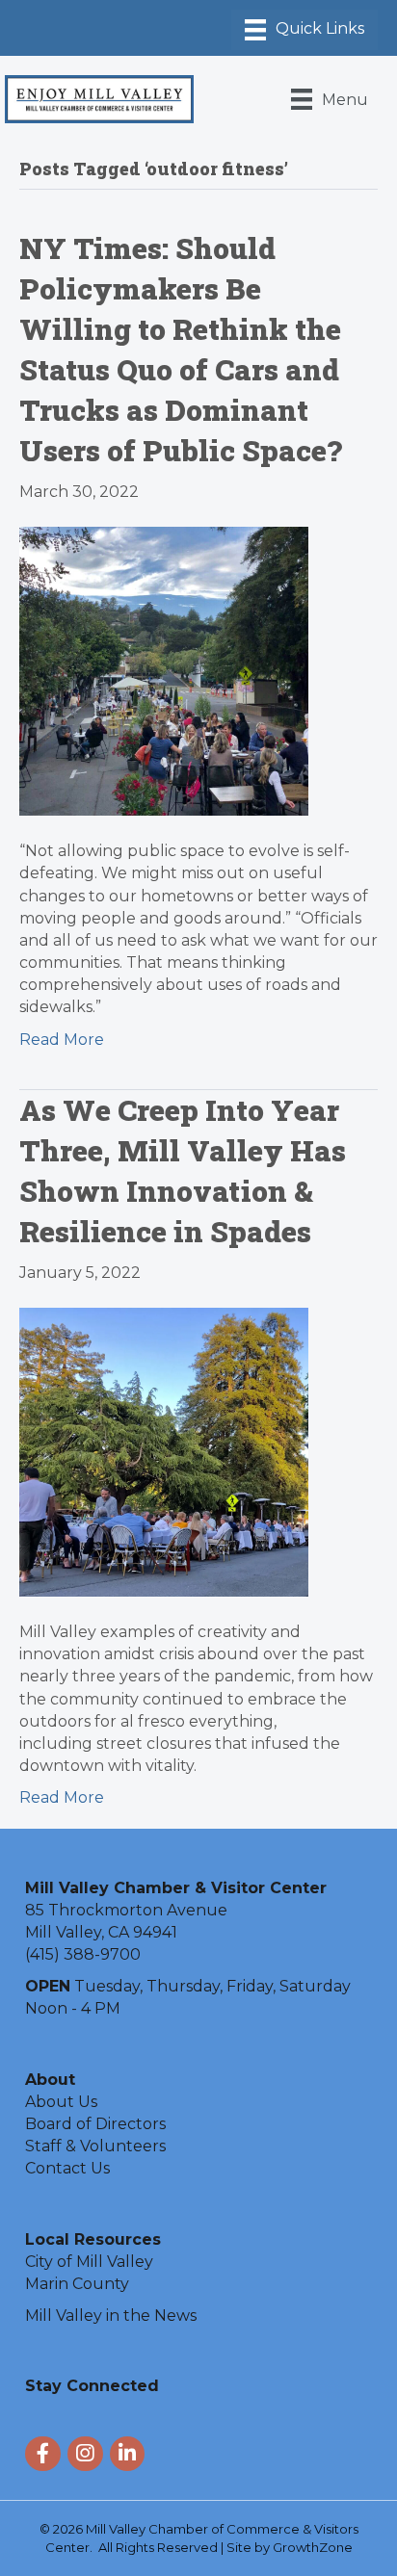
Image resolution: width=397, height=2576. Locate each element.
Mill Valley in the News (111, 2316)
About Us (61, 2102)
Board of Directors (95, 2124)
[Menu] (304, 30)
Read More (62, 1040)
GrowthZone (313, 2547)
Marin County (77, 2284)
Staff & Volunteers (95, 2146)
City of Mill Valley (89, 2262)
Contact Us (67, 2168)
